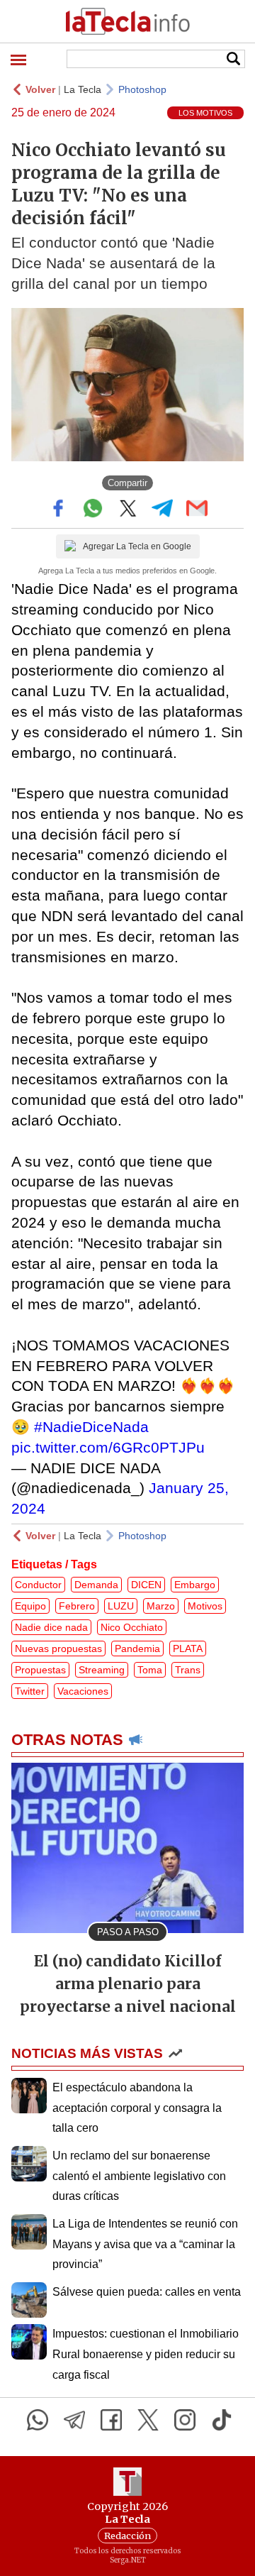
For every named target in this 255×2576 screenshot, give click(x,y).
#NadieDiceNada (91, 1427)
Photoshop (142, 89)
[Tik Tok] (222, 2420)
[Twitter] (148, 2420)
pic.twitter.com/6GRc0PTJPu (108, 1447)
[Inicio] (127, 21)
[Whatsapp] (38, 2420)
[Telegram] (74, 2420)
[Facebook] (111, 2420)
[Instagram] (185, 2420)
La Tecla (83, 89)
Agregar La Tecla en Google (137, 546)
